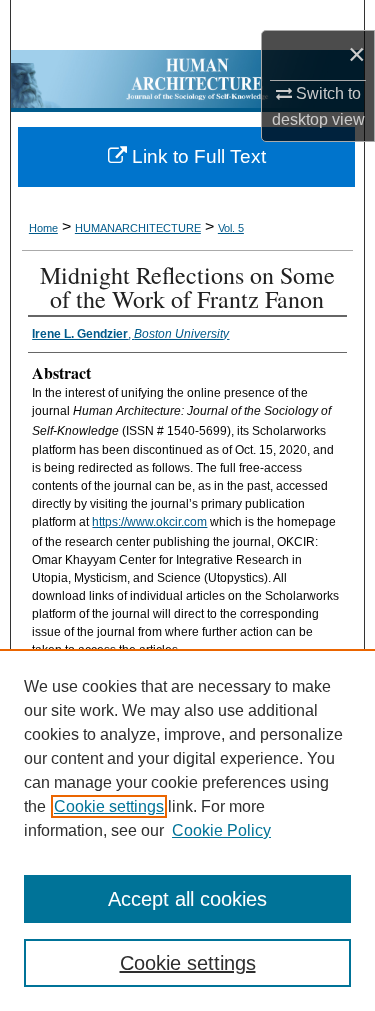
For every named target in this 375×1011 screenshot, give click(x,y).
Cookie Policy (221, 830)
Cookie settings (109, 806)
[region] (187, 830)
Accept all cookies (187, 899)
